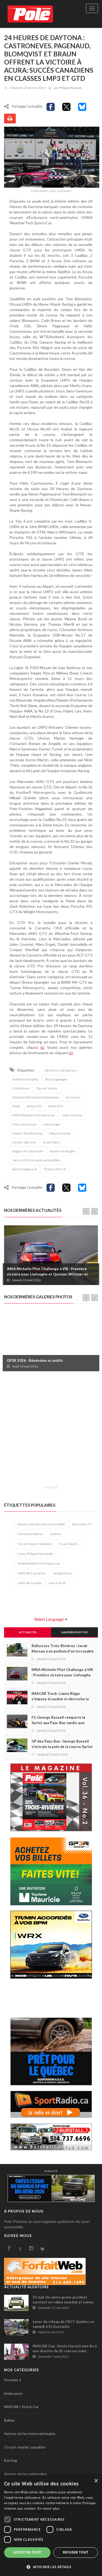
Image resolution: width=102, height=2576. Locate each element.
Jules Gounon (72, 1115)
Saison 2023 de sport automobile (36, 1160)
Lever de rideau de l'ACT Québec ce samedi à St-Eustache (63, 2324)
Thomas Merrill (55, 1169)
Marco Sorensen (25, 1124)
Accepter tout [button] (27, 2552)
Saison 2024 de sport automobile (41, 1524)
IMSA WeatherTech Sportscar (34, 1115)
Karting (11, 2460)
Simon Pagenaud (25, 1169)
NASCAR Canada (30, 1583)
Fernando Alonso (30, 1534)
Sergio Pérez (63, 1573)
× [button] (96, 2481)
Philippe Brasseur (70, 88)
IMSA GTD (34, 1106)
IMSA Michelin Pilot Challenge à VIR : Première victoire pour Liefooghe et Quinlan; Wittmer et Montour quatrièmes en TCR (47, 1274)
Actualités (28, 1632)
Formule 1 (13, 2380)
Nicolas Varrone (24, 1142)
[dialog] (51, 2526)
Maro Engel (52, 1124)
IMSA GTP (56, 1106)
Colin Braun (21, 1088)
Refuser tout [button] (76, 2552)
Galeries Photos (74, 1632)
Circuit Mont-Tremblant (35, 1544)
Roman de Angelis (63, 1151)
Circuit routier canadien (25, 2447)
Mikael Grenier (60, 1133)
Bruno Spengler (56, 1079)
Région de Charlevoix (28, 1151)
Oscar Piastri (68, 1544)
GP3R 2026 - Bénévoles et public (35, 1360)
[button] (51, 2567)
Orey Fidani (51, 1142)
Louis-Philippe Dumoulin (35, 1554)
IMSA (16, 1106)
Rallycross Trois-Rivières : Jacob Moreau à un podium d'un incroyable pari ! (63, 1651)
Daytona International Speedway (36, 1097)
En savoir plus (49, 2508)
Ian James (73, 1097)
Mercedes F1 (82, 1524)
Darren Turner (47, 1088)
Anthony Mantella (25, 1079)
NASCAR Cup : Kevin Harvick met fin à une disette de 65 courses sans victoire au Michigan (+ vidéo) (65, 2351)
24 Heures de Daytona (61, 1070)
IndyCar (56, 1534)
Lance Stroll (57, 1583)
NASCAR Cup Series (32, 1573)
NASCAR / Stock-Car (21, 2407)
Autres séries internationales (30, 2434)
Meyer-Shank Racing (27, 1133)
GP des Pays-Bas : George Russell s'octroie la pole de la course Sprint (62, 1744)
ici (42, 1047)
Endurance (13, 2393)
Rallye (9, 2420)
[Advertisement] (51, 1432)
